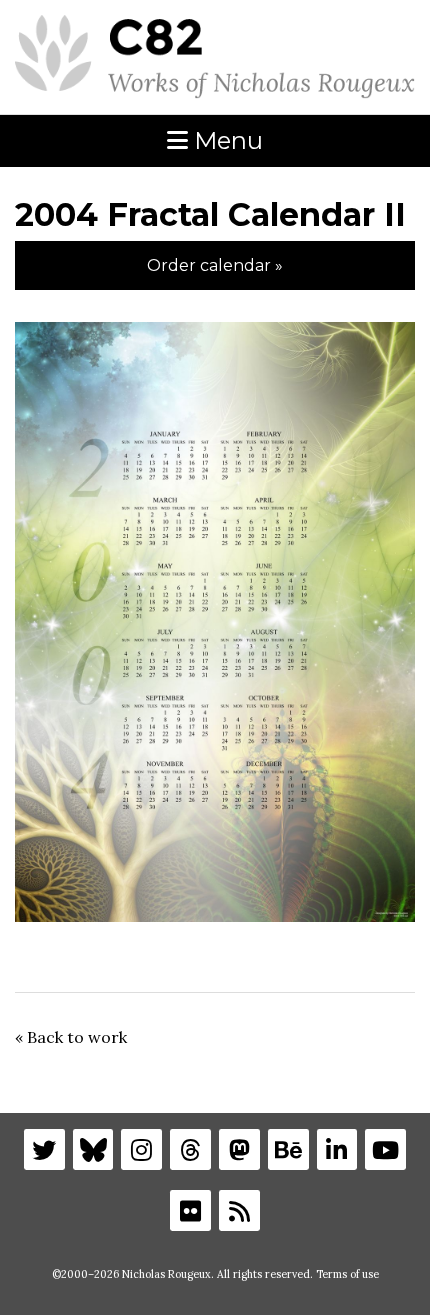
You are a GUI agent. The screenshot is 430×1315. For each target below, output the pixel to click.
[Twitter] (44, 1149)
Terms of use (347, 1274)
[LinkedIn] (337, 1149)
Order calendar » (215, 265)
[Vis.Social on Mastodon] (239, 1149)
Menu (225, 140)
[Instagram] (141, 1149)
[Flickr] (190, 1210)
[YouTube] (385, 1149)
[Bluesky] (93, 1149)
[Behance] (288, 1149)
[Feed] (239, 1210)
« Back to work (71, 1037)
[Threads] (190, 1149)
